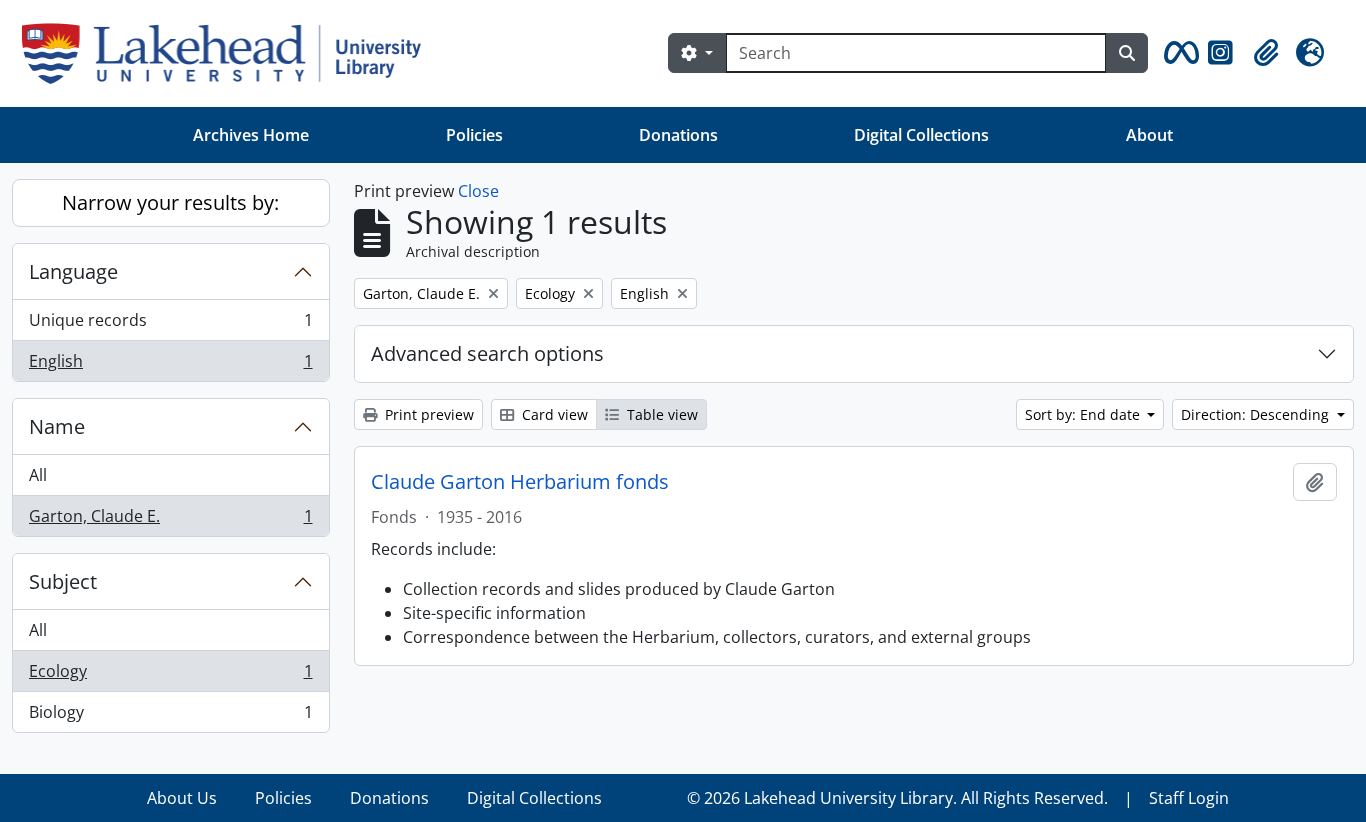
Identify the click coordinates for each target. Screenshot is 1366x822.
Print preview (427, 414)
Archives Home (251, 135)
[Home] (229, 53)
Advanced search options (487, 353)
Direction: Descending (1257, 414)
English (170, 365)
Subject (63, 581)
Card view (553, 414)
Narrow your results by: (170, 202)
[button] (1178, 53)
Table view (660, 414)
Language (73, 271)
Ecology (170, 676)
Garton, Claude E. (170, 520)
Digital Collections (921, 135)
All (38, 475)
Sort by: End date (1084, 414)
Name (57, 426)
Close (478, 191)
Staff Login (1189, 798)
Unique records (170, 325)
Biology (170, 716)
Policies (474, 135)
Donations (678, 135)
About (1149, 135)
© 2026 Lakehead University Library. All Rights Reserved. (897, 798)
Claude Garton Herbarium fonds (520, 482)
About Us (182, 798)
